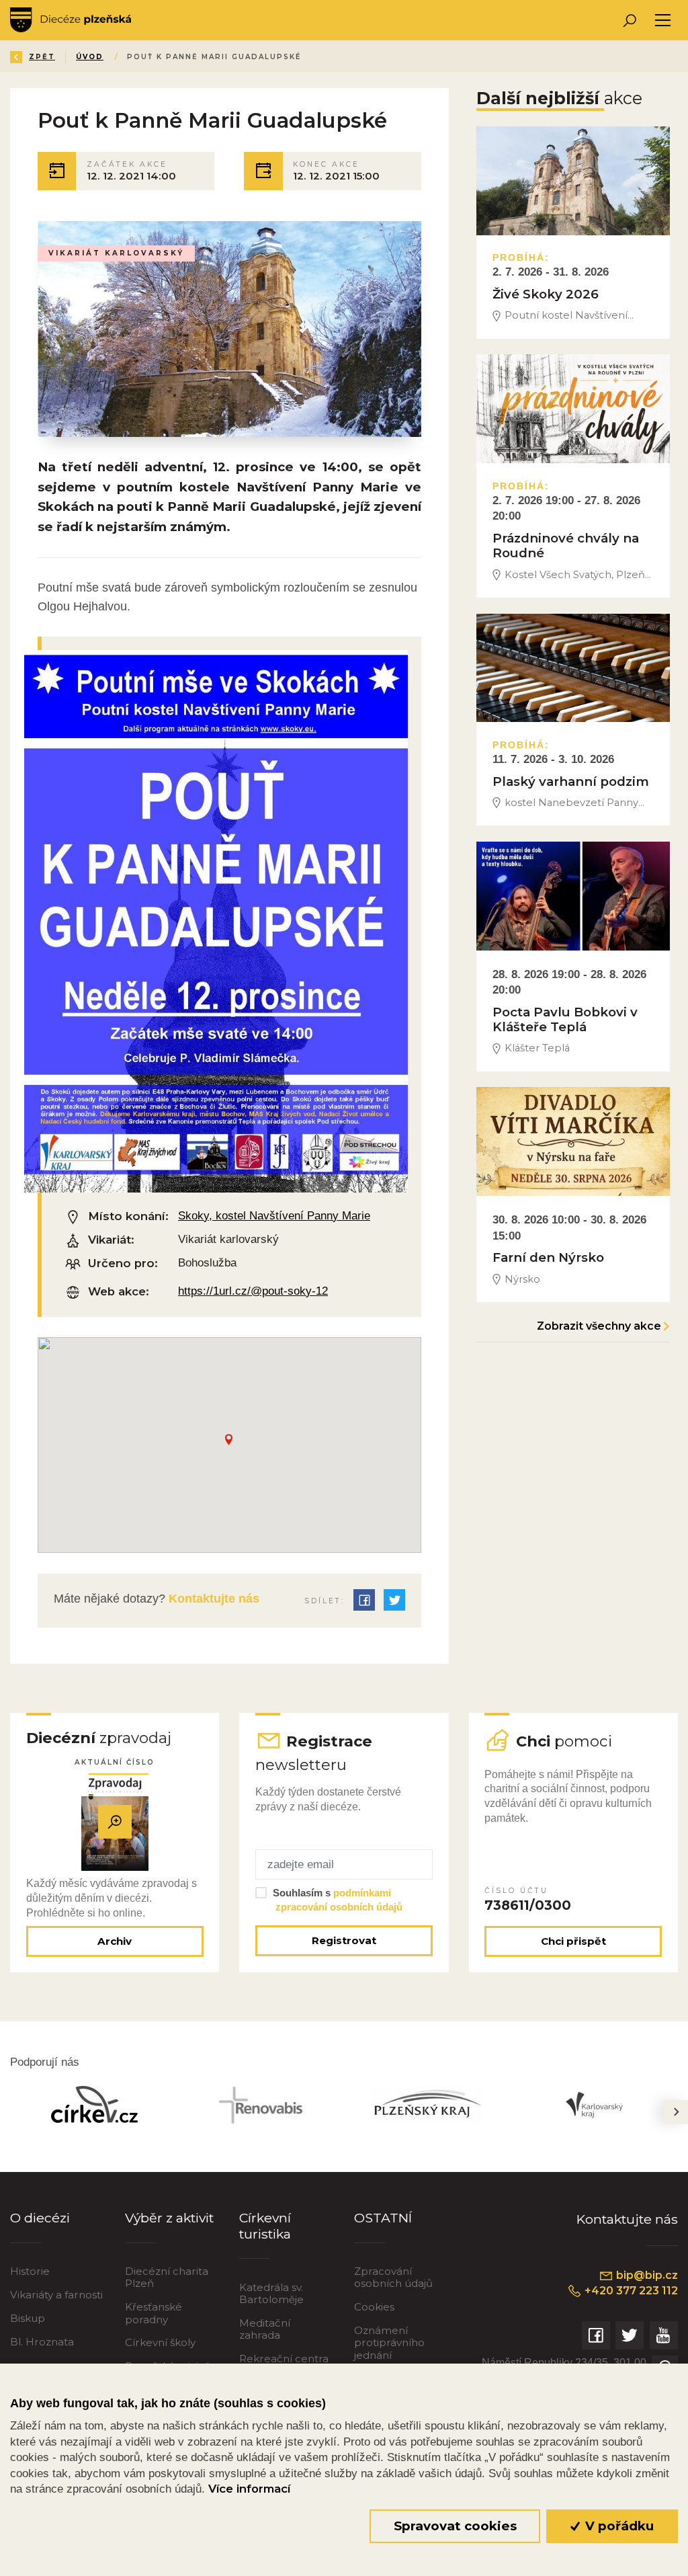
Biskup (28, 2318)
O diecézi (40, 2218)
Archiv (115, 1941)
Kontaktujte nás (212, 1599)
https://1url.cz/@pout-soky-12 (253, 1291)
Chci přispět (573, 1941)
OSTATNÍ (383, 2218)
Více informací (249, 2489)
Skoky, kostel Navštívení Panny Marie (274, 1216)
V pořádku (618, 2526)
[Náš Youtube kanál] (664, 2335)
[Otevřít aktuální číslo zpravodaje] (115, 1822)
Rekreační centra (284, 2359)
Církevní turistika (265, 2225)
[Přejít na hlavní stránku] (71, 20)
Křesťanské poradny (154, 2313)
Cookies (374, 2307)
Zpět (42, 57)
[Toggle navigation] (663, 21)
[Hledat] (629, 21)
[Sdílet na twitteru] (394, 1600)
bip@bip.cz (646, 2275)
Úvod (90, 57)
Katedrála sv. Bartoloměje (271, 2293)
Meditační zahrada (265, 2329)
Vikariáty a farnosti (56, 2295)
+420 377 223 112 (630, 2291)
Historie (30, 2271)
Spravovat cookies (455, 2526)
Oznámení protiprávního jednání (389, 2342)
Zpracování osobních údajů (393, 2277)
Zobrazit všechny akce (599, 1326)
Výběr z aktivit (169, 2218)
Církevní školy (160, 2342)
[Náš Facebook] (596, 2335)
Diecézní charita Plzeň (167, 2277)
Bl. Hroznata (42, 2342)
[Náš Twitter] (630, 2335)
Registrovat (344, 1940)
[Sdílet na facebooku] (364, 1600)
